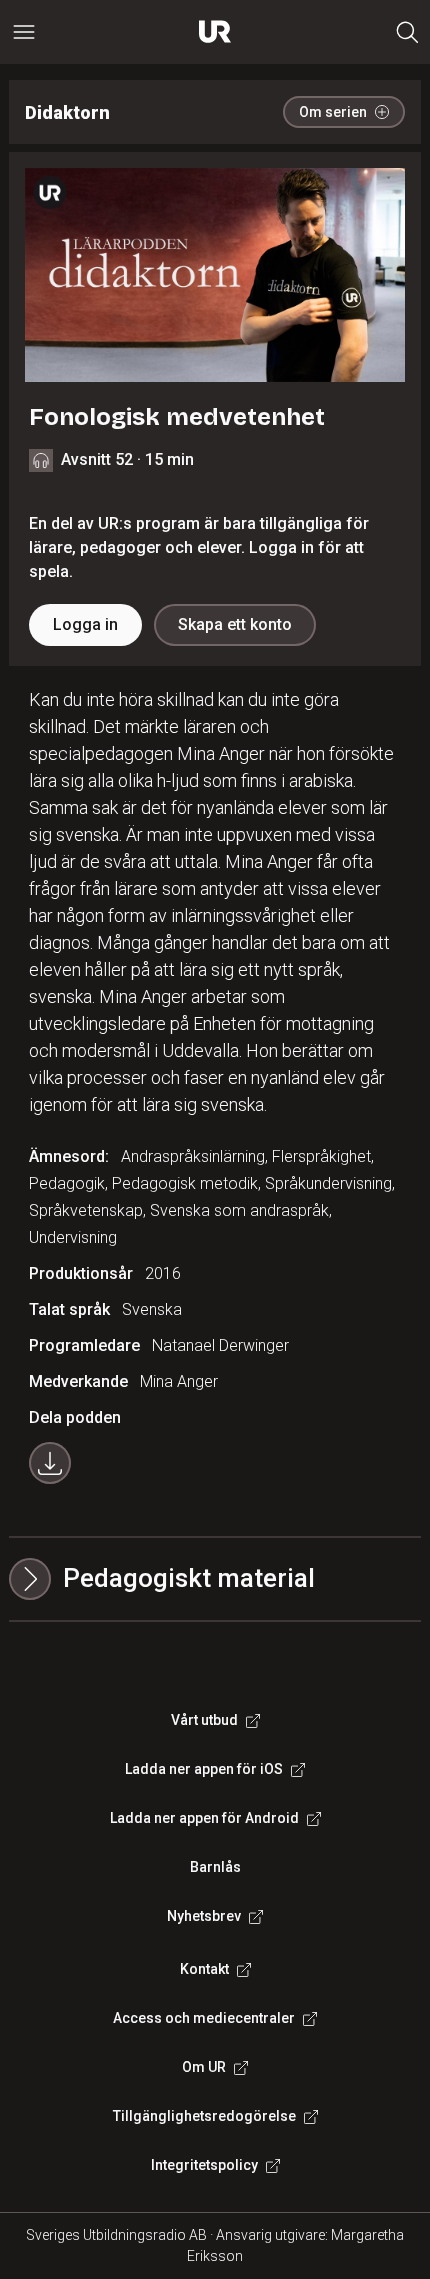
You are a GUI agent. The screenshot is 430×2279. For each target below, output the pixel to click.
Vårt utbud (204, 1720)
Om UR (204, 2067)
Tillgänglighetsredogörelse (204, 2116)
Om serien (333, 112)
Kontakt (204, 1969)
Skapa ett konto (235, 624)
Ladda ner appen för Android (204, 1818)
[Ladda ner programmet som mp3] (50, 1463)
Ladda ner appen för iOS (204, 1769)
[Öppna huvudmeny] (24, 32)
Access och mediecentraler (204, 2018)
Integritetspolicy (204, 2165)
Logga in (85, 624)
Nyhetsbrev (204, 1916)
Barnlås (215, 1867)
